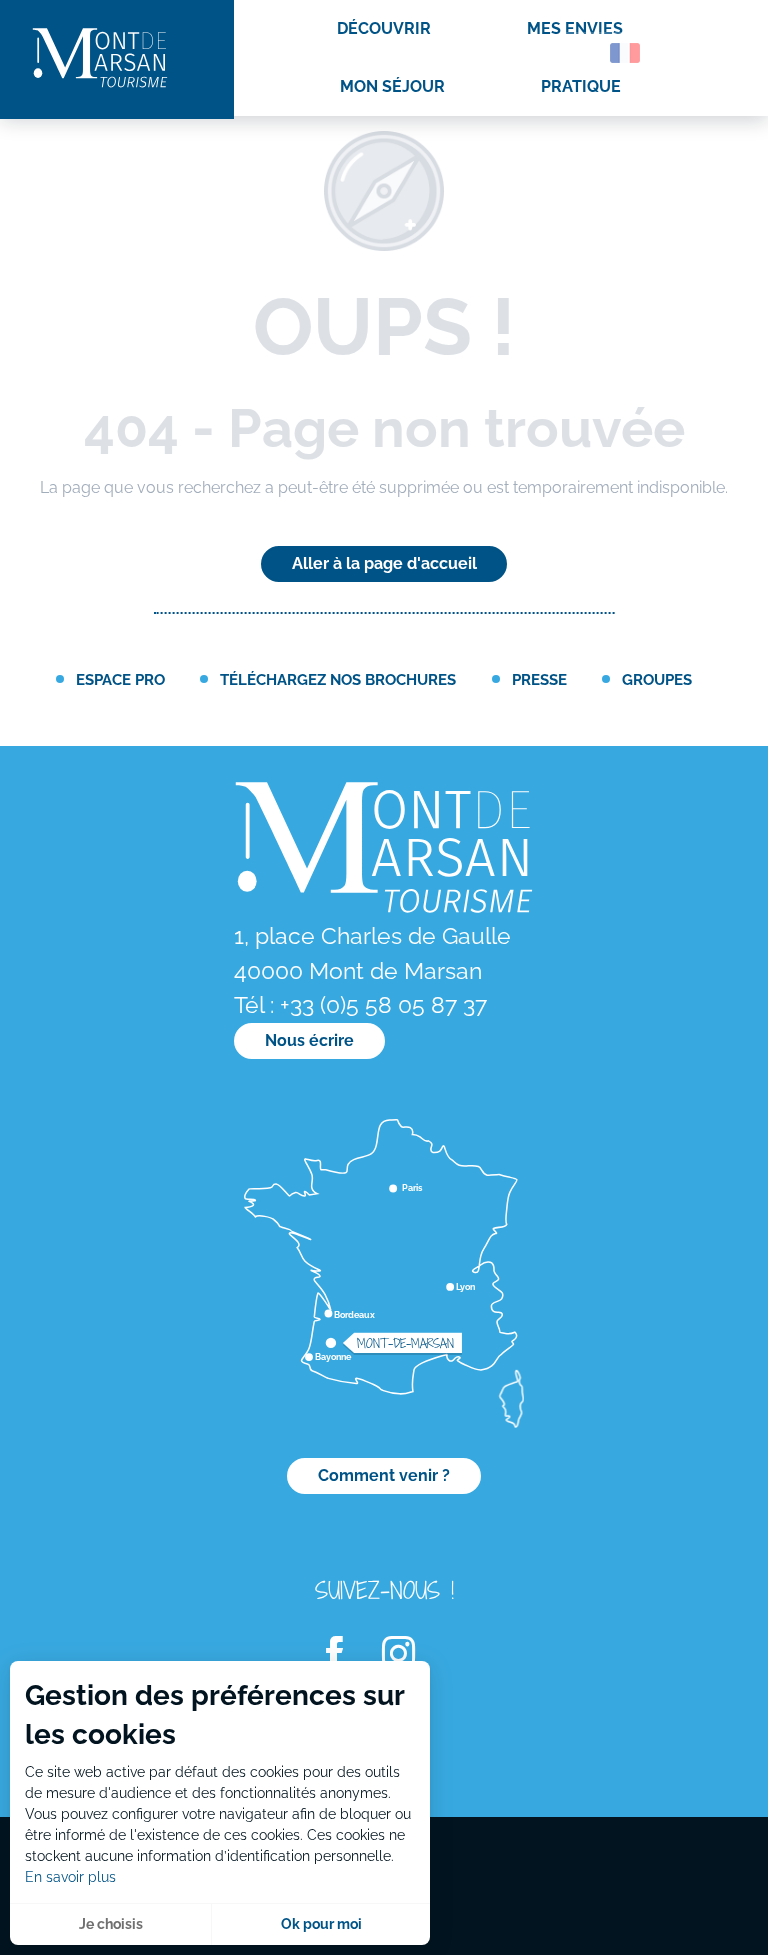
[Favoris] (683, 56)
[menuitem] (100, 59)
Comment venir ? (384, 1475)
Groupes (657, 679)
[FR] (625, 53)
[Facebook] (347, 1654)
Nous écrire (309, 1040)
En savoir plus (70, 1877)
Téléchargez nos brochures (338, 679)
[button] (582, 53)
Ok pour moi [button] (321, 1924)
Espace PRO (120, 679)
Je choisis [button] (111, 1924)
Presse (539, 679)
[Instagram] (411, 1654)
